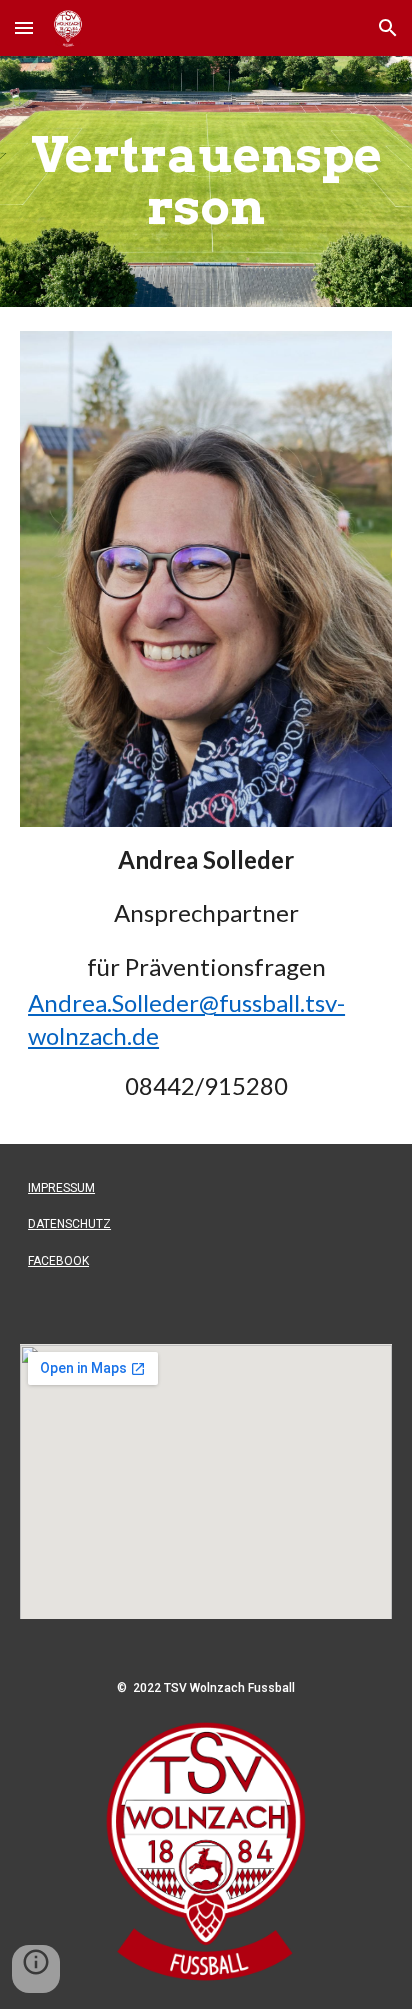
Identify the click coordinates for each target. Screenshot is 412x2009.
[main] (206, 181)
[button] (24, 27)
